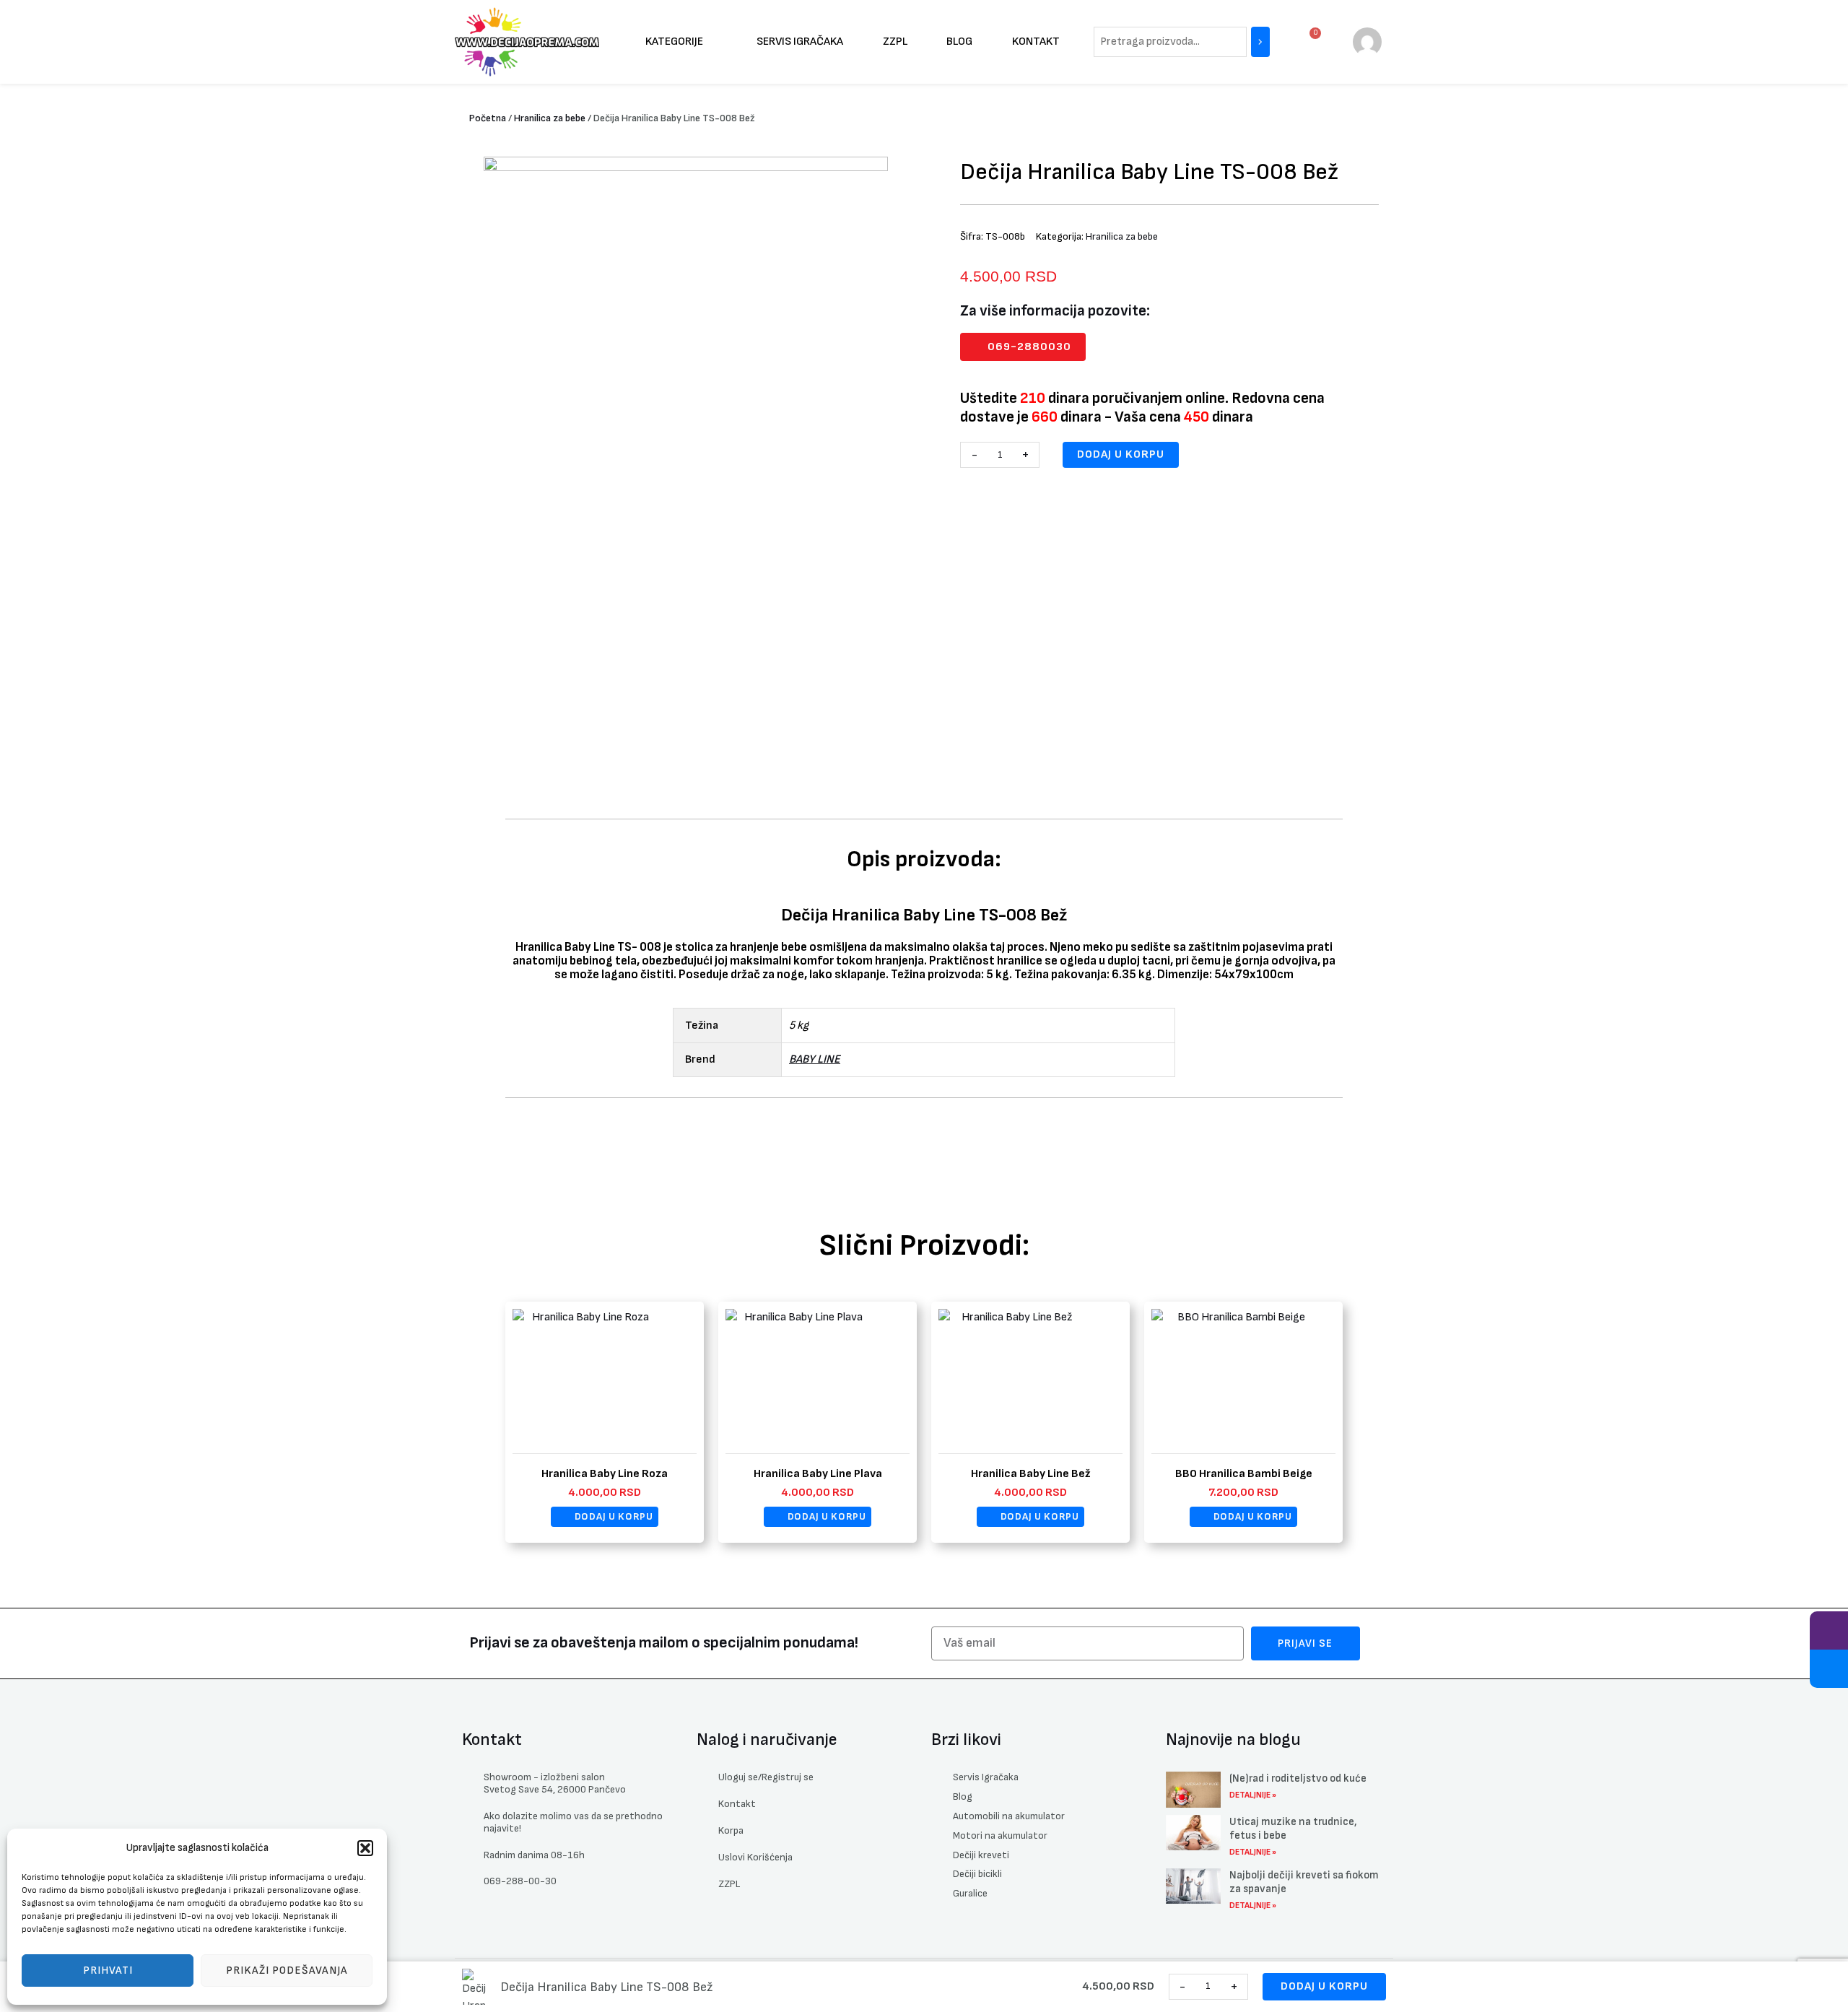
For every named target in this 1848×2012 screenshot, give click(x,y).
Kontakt (1036, 42)
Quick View (605, 1441)
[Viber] (1829, 1630)
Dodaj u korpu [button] (614, 1516)
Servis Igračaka (800, 42)
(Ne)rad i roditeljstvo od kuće (1298, 1778)
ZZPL (895, 42)
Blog (959, 42)
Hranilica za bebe (550, 118)
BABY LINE (815, 1059)
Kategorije (674, 42)
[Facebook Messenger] (1829, 1669)
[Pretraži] (1260, 42)
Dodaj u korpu (1121, 454)
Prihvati (108, 1970)
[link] (1367, 42)
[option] (686, 460)
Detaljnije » (1253, 1795)
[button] (365, 1848)
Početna (488, 118)
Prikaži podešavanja (287, 1970)
